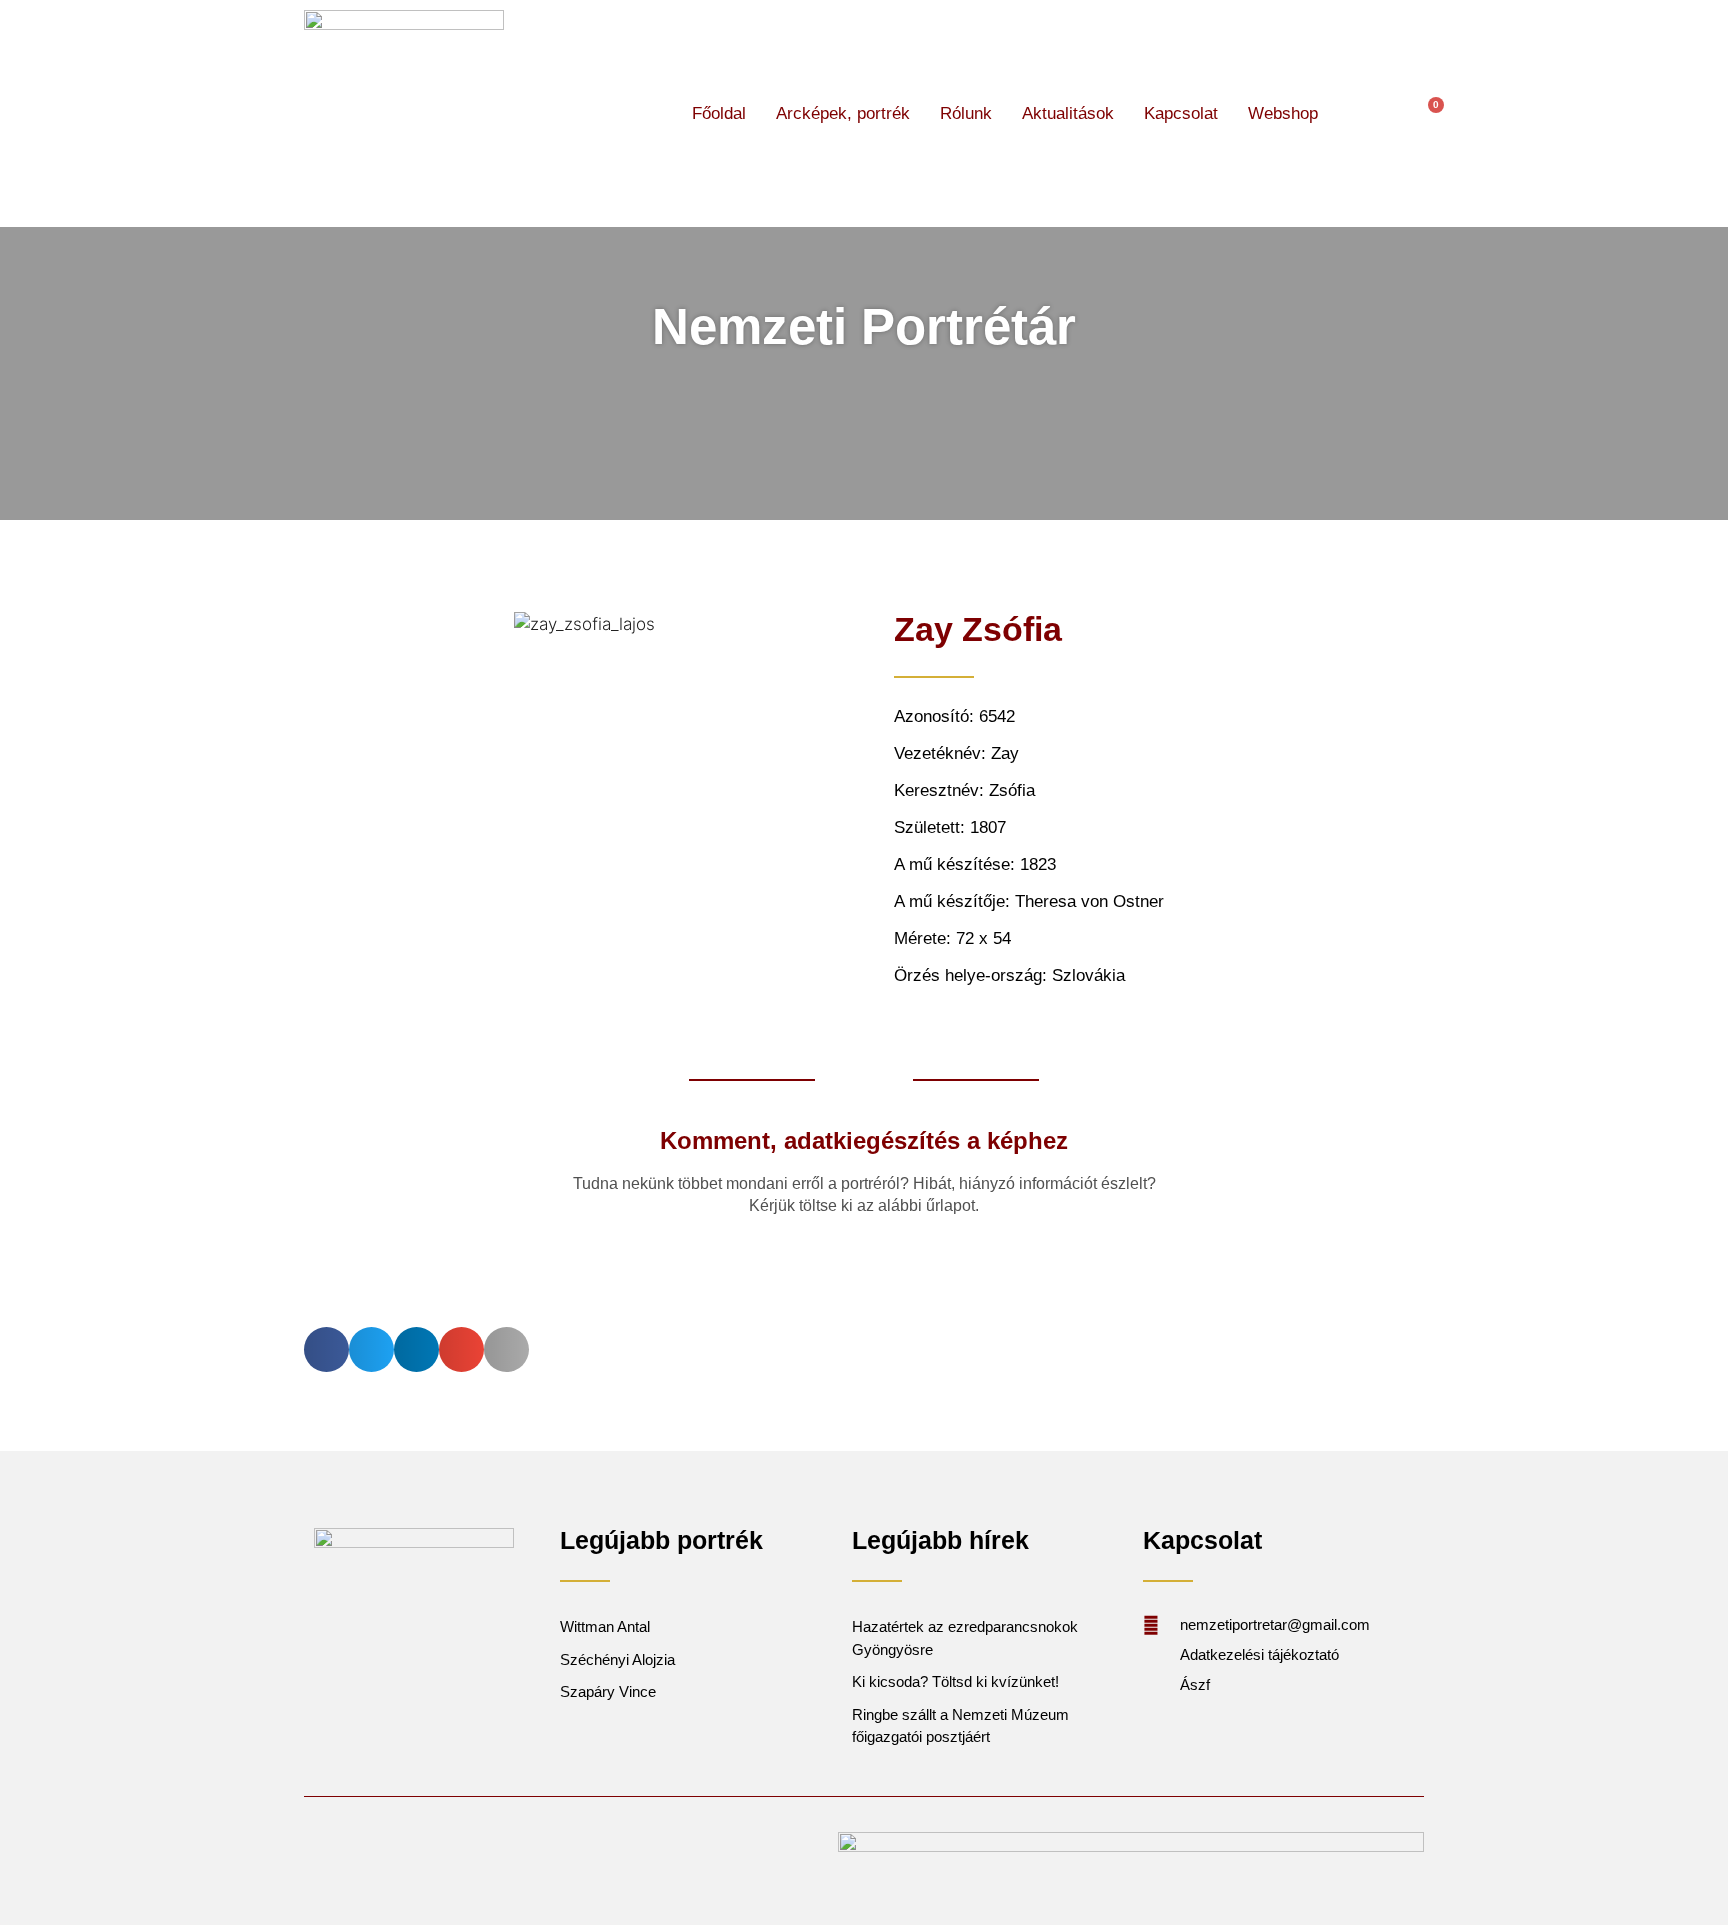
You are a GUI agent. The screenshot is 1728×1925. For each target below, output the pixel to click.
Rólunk (966, 113)
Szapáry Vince (608, 1691)
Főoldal (719, 113)
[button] (1369, 113)
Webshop (1283, 113)
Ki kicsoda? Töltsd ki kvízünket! (955, 1681)
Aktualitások (1068, 113)
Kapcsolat (1181, 113)
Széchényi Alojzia (617, 1659)
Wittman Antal (607, 1626)
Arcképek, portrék (843, 113)
